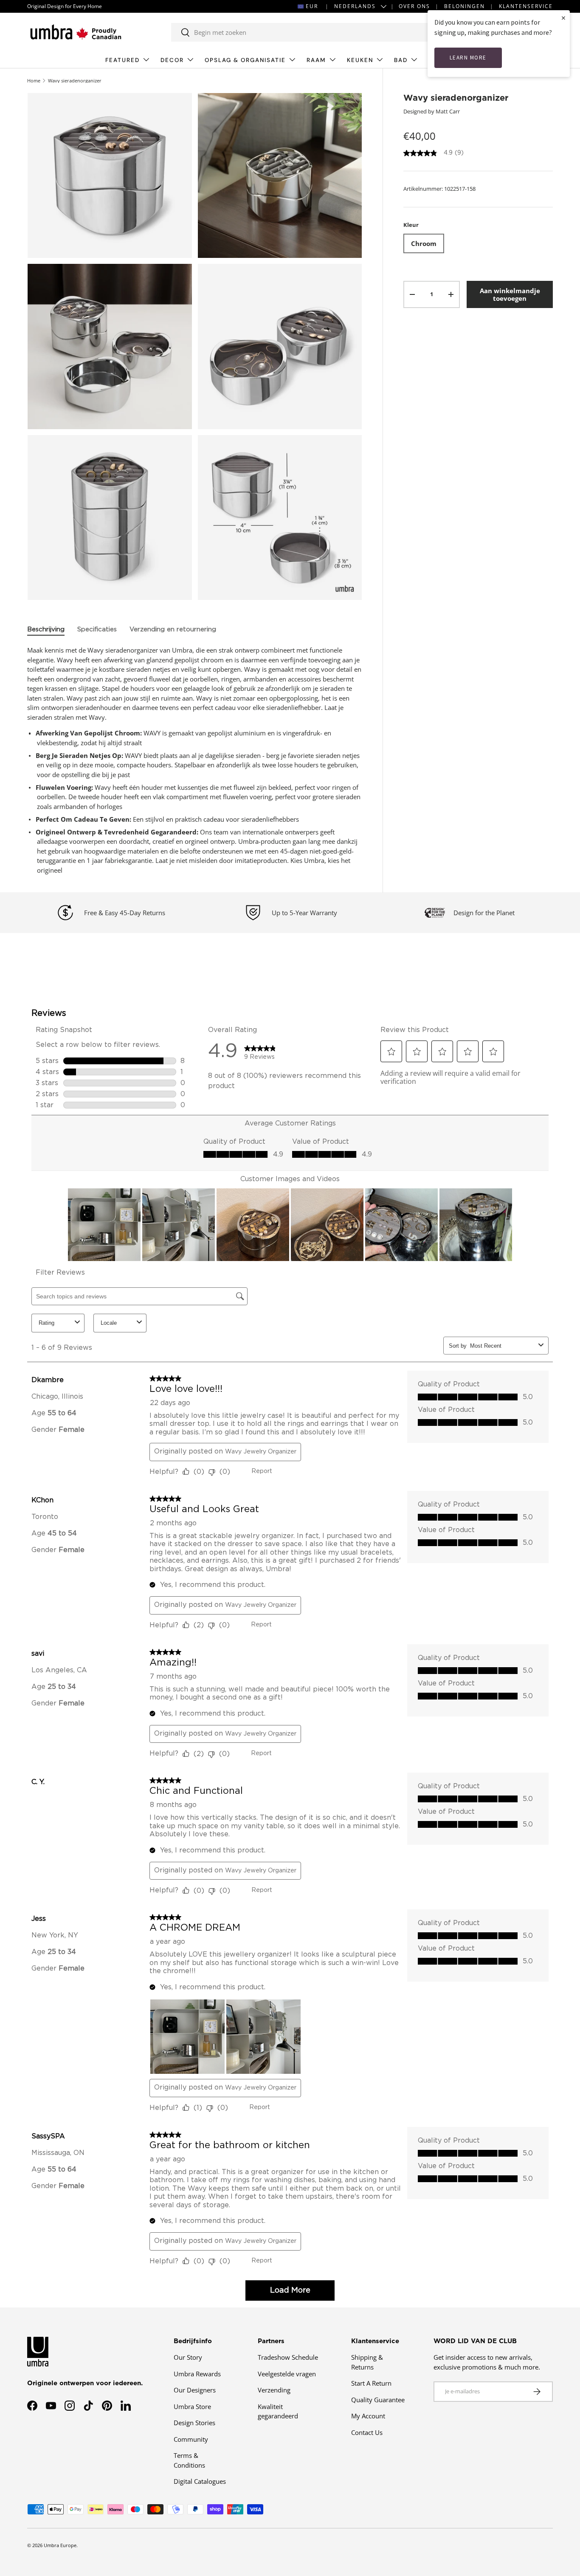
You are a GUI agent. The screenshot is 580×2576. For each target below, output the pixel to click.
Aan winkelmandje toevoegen (510, 294)
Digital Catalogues (200, 2481)
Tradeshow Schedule (288, 2357)
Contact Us (367, 2432)
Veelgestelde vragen (287, 2374)
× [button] (563, 18)
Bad (401, 60)
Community (191, 2439)
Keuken (360, 60)
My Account (368, 2416)
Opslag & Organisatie (245, 60)
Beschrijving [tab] (46, 629)
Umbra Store (192, 2406)
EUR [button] (312, 6)
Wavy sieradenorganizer (75, 81)
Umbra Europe (60, 2545)
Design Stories (194, 2423)
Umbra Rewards (197, 2374)
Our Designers (195, 2390)
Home (34, 81)
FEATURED (122, 60)
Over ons (414, 6)
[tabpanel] (195, 760)
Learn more (468, 58)
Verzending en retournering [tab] (173, 629)
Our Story (188, 2357)
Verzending (274, 2390)
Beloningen (465, 6)
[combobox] (310, 32)
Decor (172, 60)
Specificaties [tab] (97, 629)
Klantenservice (526, 6)
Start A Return (371, 2383)
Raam (316, 60)
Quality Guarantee (378, 2400)
